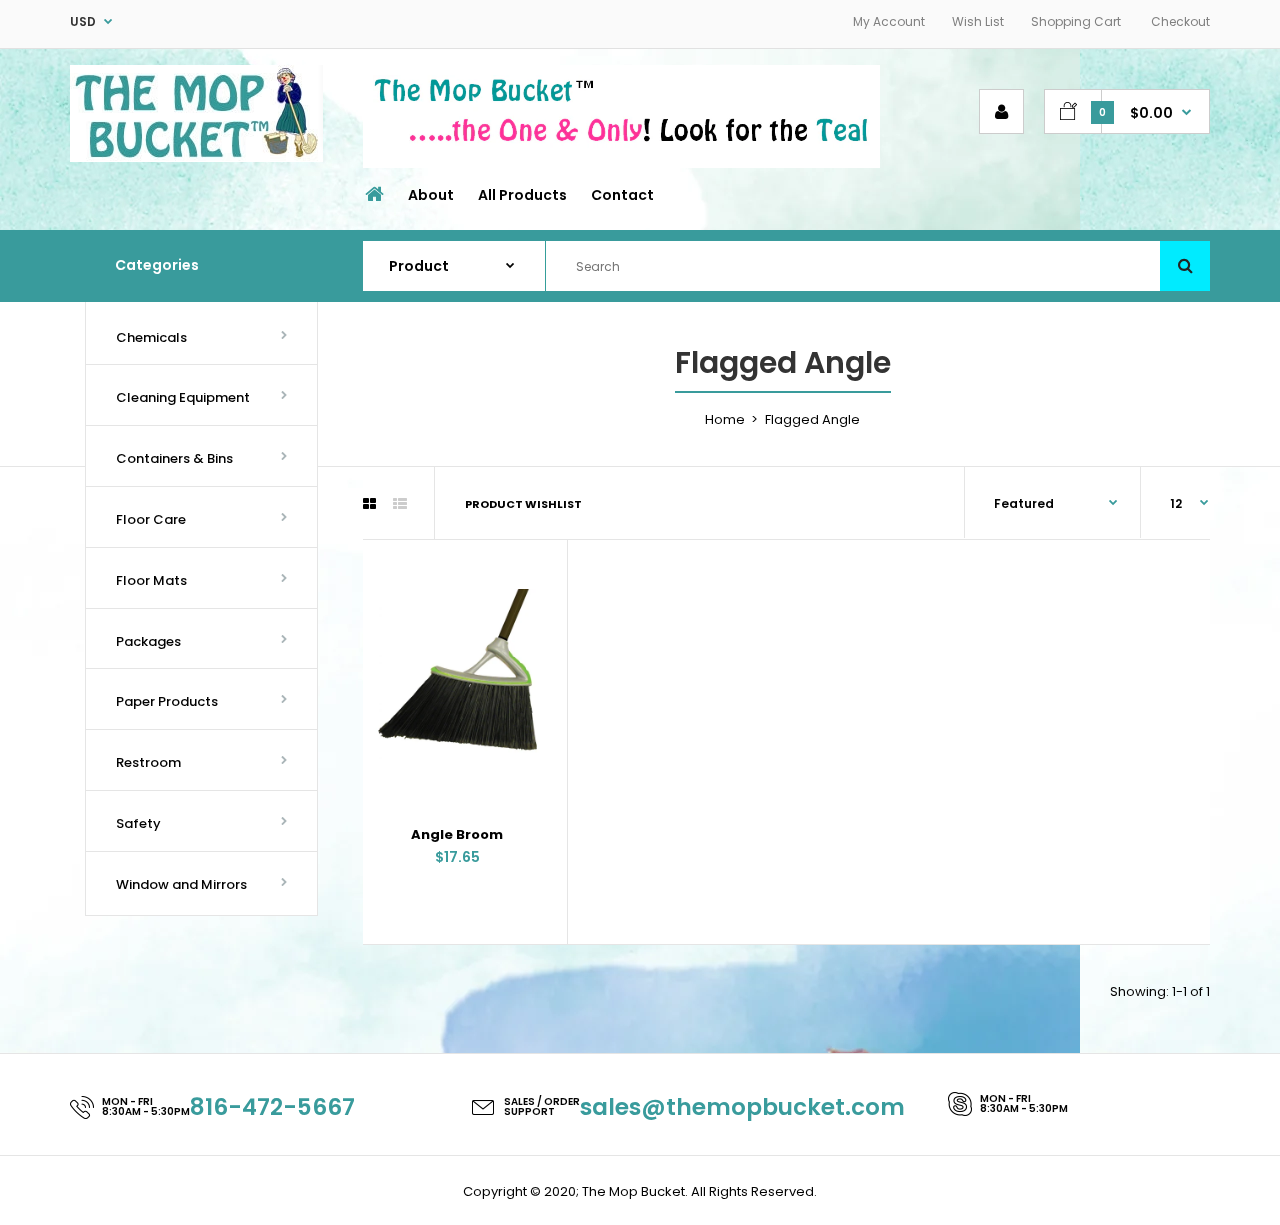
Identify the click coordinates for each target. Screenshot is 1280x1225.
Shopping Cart (1076, 21)
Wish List (978, 21)
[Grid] (369, 504)
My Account (889, 21)
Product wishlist (523, 504)
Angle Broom (457, 834)
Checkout (1180, 21)
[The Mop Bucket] (196, 157)
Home (725, 419)
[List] (400, 504)
